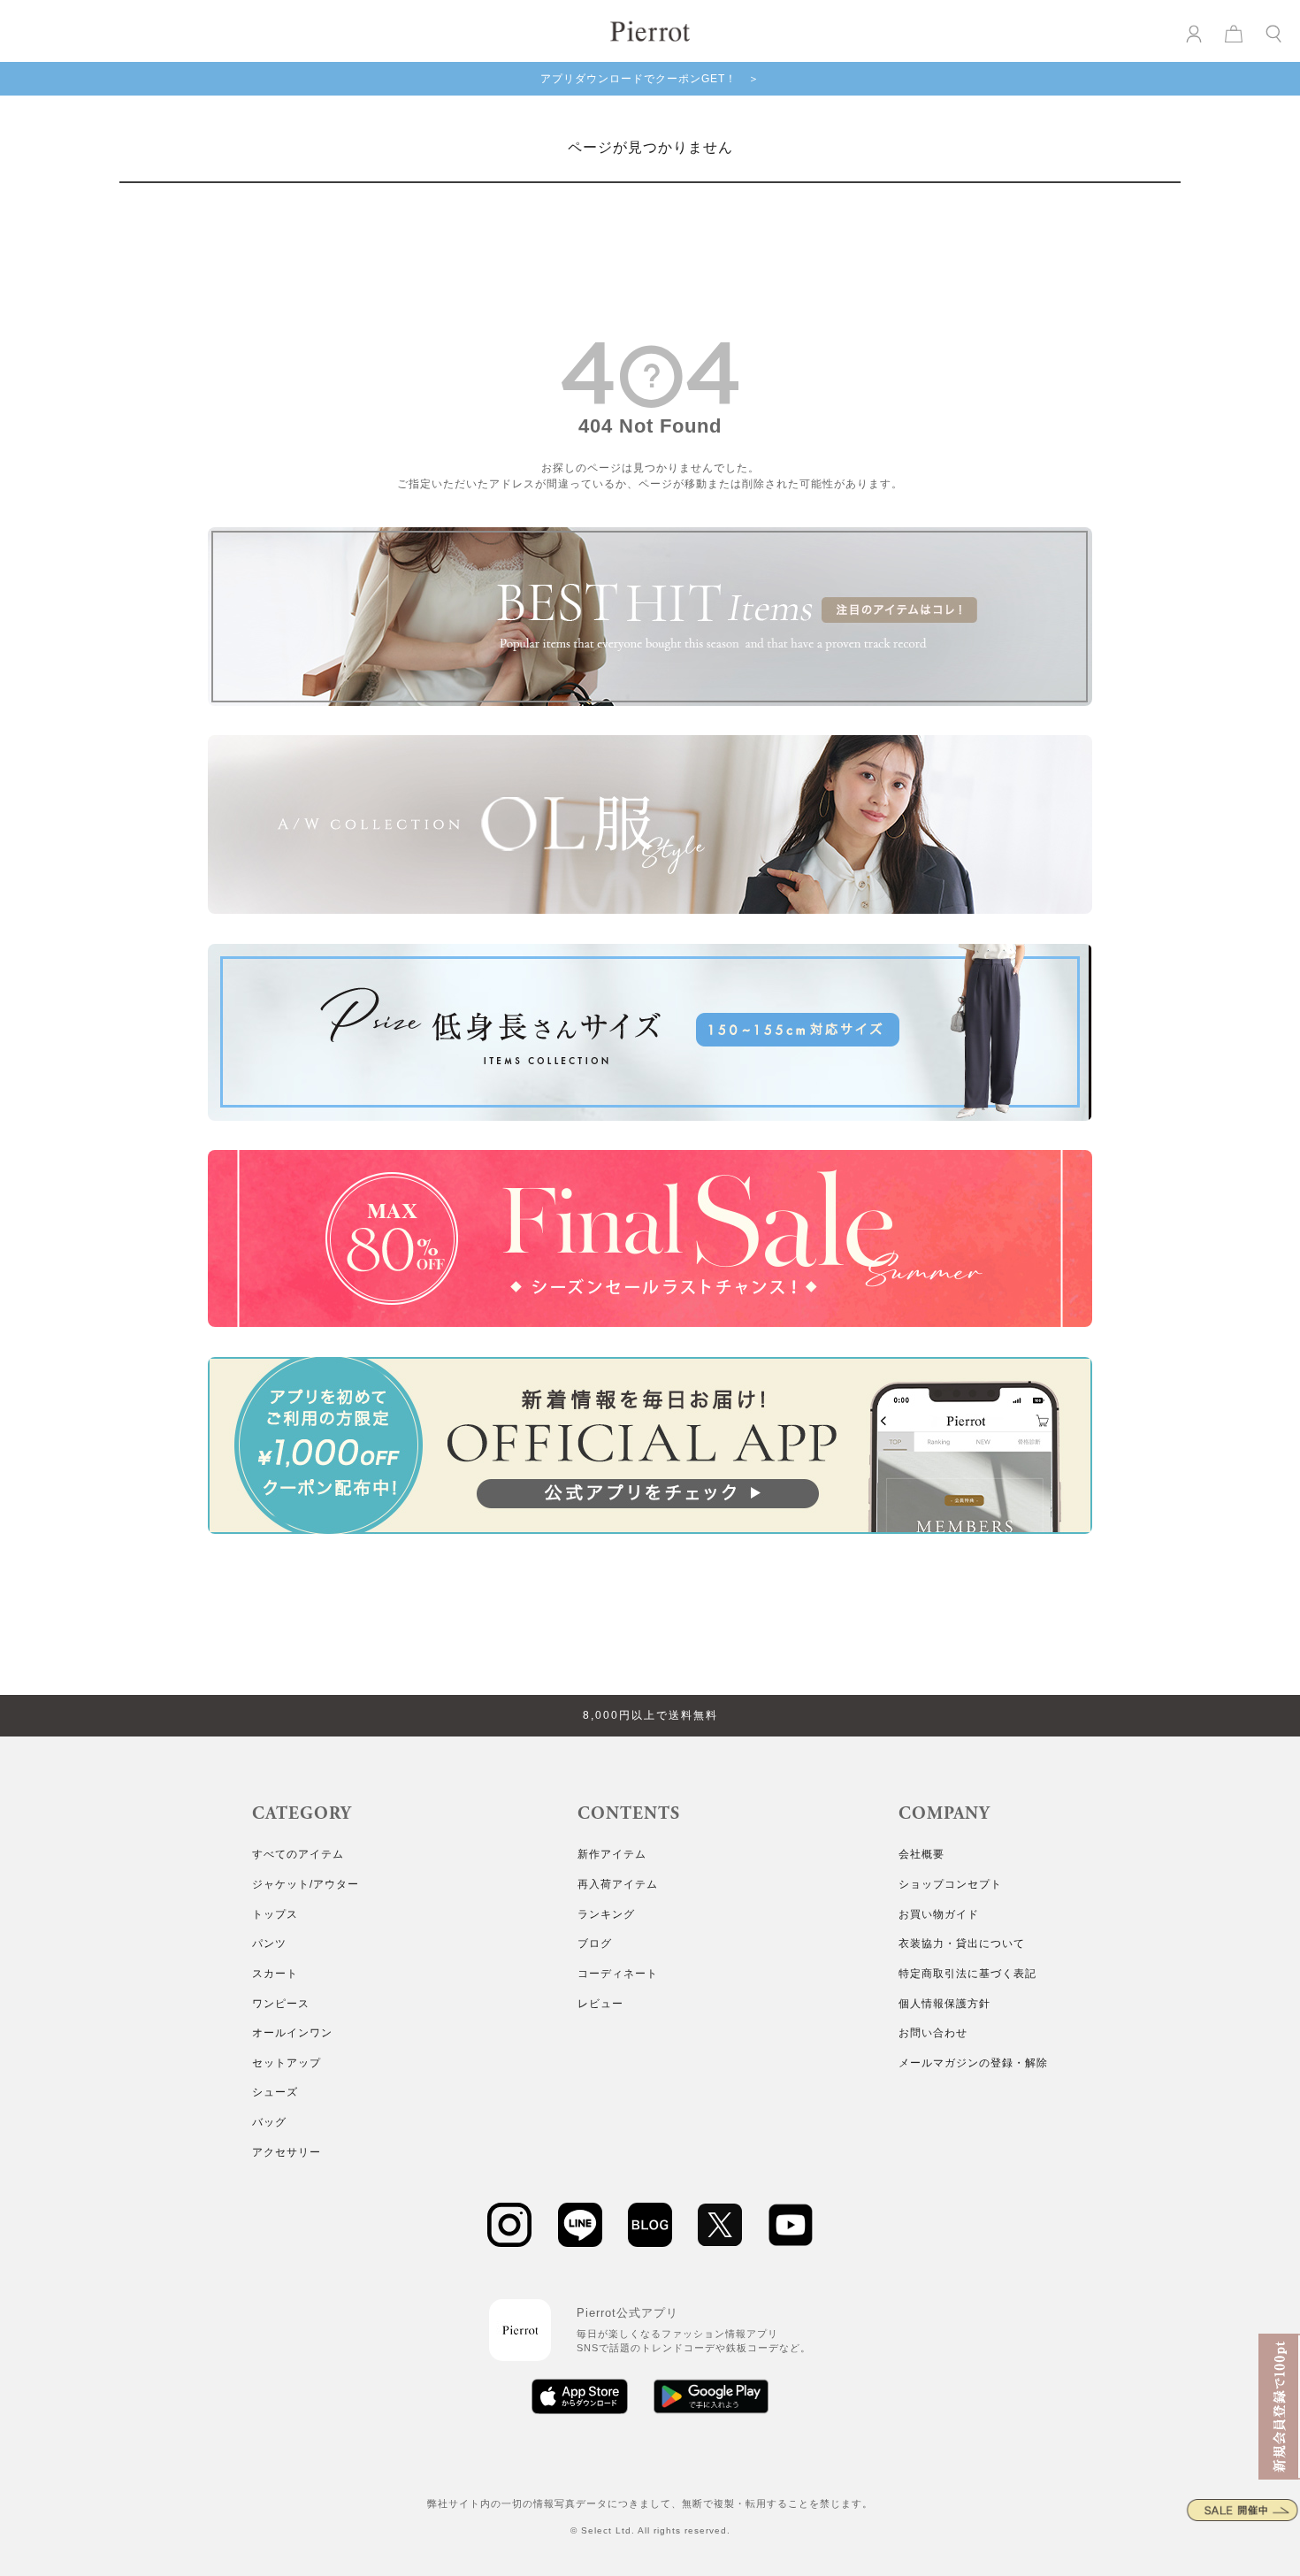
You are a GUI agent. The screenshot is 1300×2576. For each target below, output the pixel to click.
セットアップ (287, 2063)
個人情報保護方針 (944, 2004)
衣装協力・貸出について (962, 1943)
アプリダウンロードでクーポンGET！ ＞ (650, 79)
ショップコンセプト (950, 1884)
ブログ (595, 1943)
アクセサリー (287, 2152)
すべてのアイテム (298, 1854)
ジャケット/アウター (306, 1884)
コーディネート (618, 1974)
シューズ (275, 2092)
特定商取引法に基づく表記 (967, 1974)
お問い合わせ (933, 2033)
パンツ (269, 1943)
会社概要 (921, 1854)
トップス (275, 1914)
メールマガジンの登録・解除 (973, 2063)
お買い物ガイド (939, 1914)
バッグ (269, 2122)
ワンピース (281, 2004)
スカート (275, 1974)
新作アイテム (612, 1854)
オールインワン (292, 2033)
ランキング (606, 1914)
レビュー (600, 2004)
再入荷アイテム (618, 1884)
